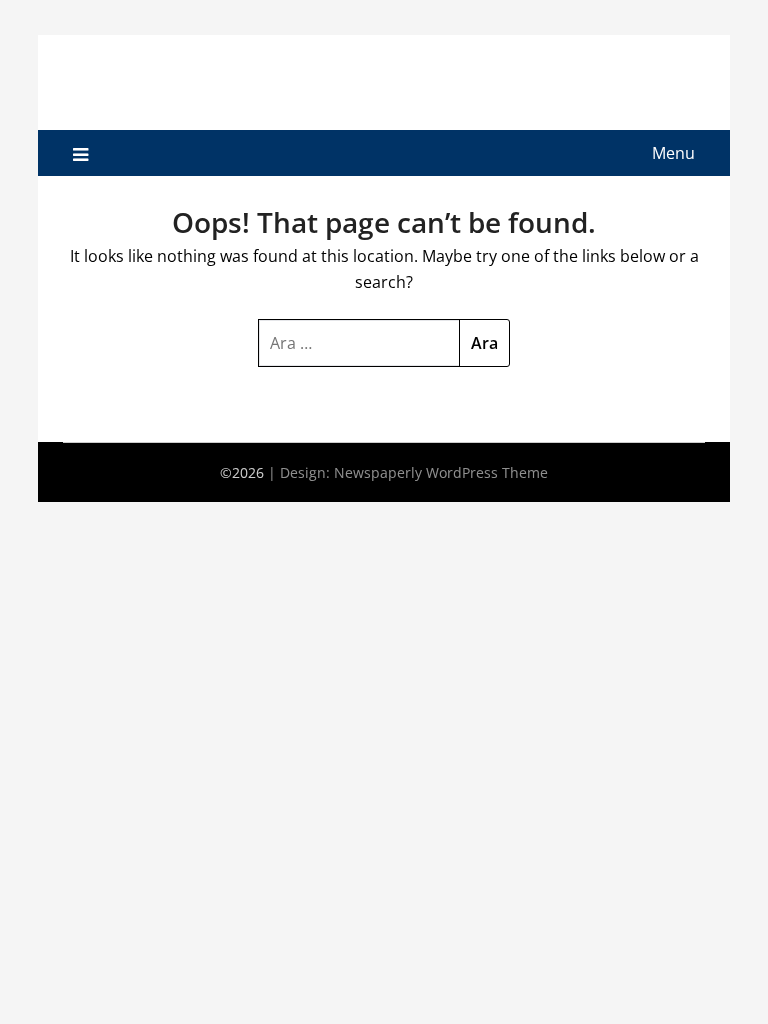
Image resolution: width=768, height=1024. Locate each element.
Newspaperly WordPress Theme (441, 472)
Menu (673, 153)
